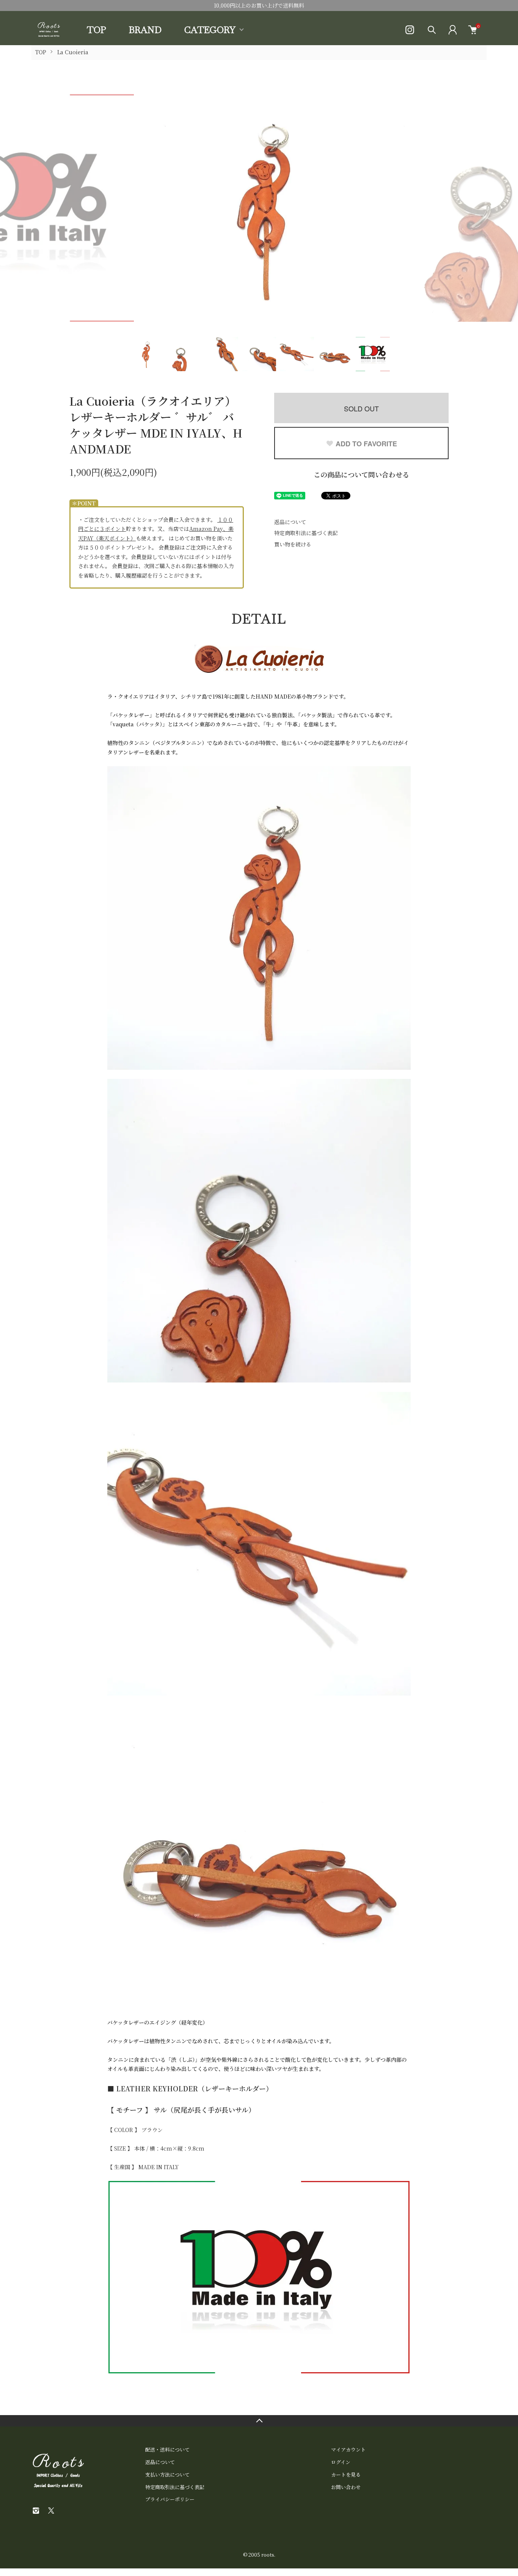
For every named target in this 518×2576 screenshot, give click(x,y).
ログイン (341, 2462)
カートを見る (346, 2474)
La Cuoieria (73, 52)
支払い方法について (167, 2474)
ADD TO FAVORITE (366, 444)
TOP (97, 30)
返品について (290, 522)
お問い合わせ (346, 2487)
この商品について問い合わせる (361, 474)
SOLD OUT (361, 408)
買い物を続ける (293, 544)
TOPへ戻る (259, 2421)
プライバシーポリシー (170, 2499)
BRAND (145, 30)
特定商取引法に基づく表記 (306, 533)
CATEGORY (210, 30)
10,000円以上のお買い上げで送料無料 (259, 5)
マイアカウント (348, 2449)
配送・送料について (167, 2449)
